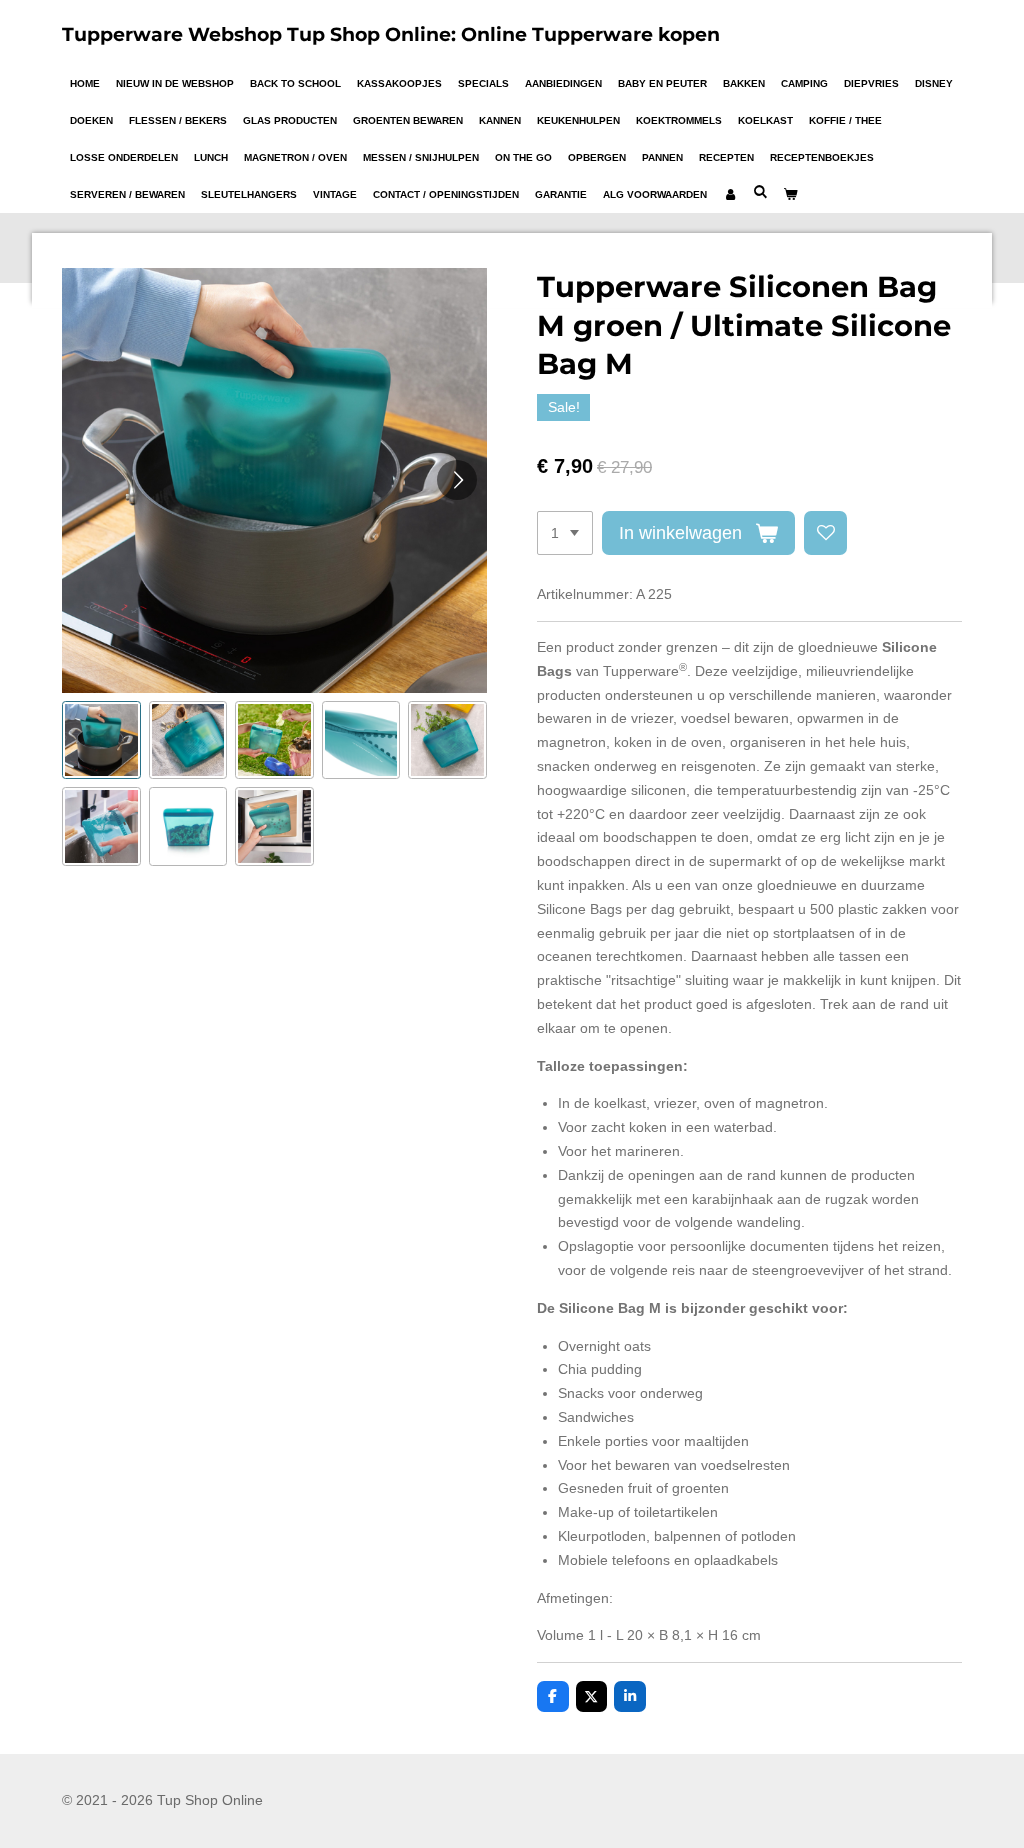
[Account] (730, 194)
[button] (101, 740)
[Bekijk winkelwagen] (790, 194)
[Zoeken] (760, 191)
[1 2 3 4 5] (565, 533)
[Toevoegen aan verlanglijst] (826, 533)
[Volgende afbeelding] (457, 480)
